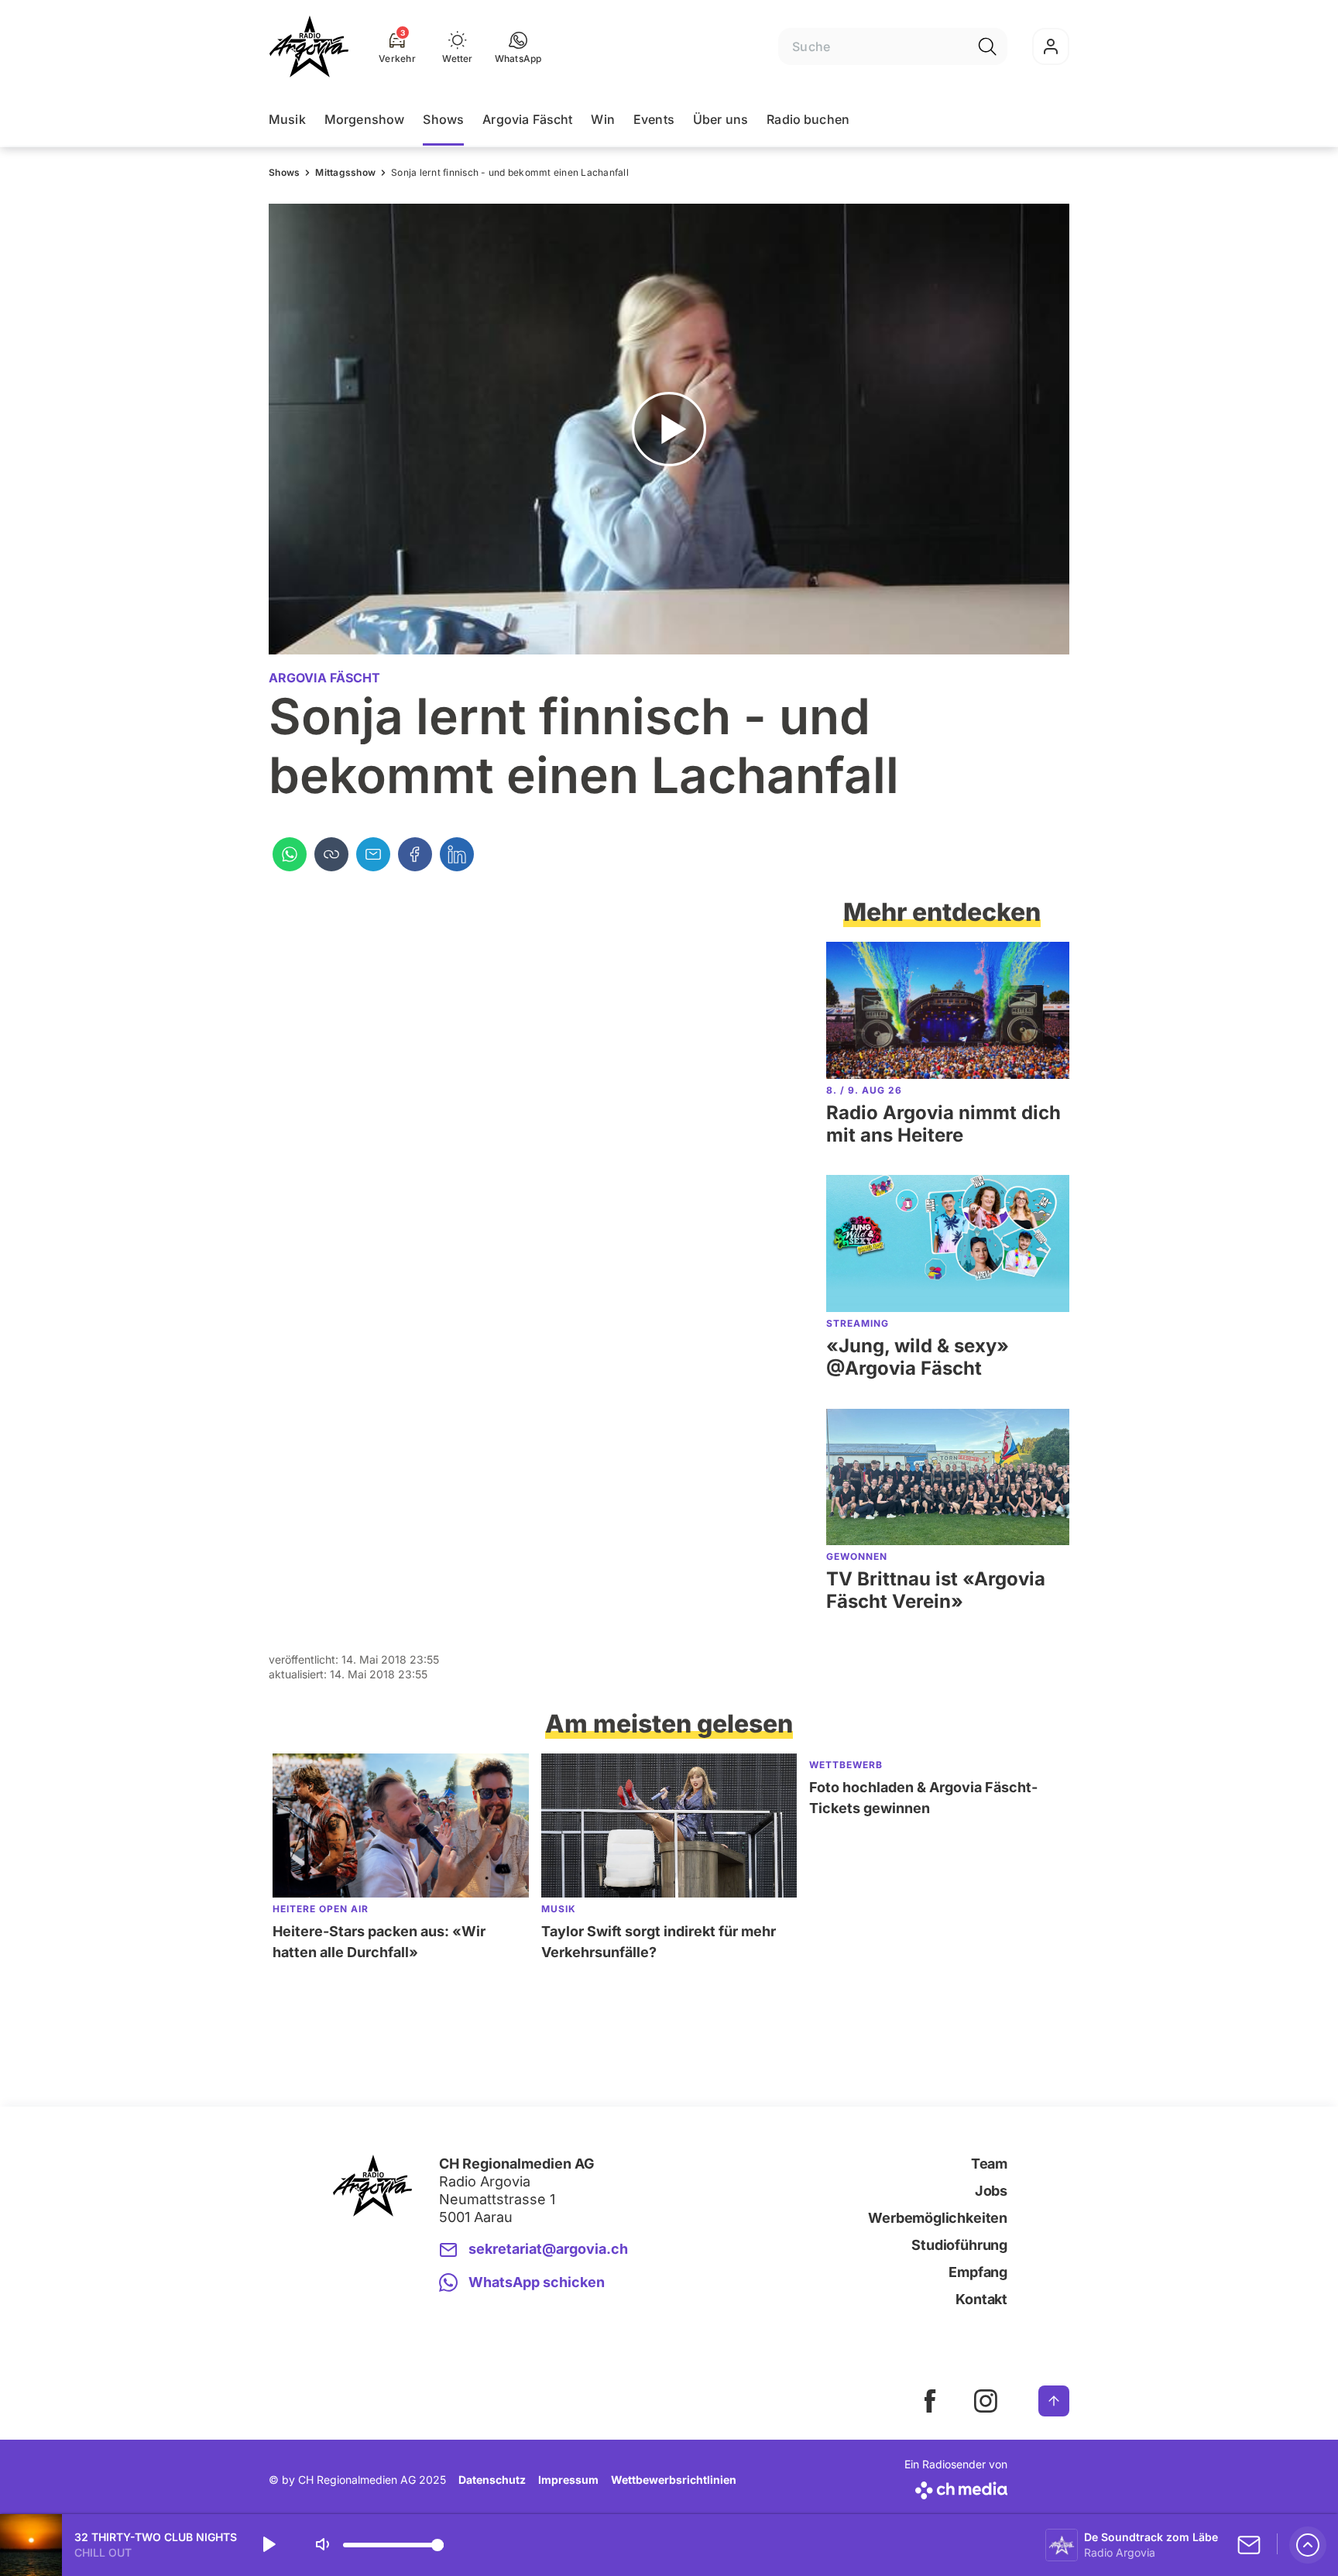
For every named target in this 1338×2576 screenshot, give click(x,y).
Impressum (568, 2480)
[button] (518, 46)
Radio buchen (808, 119)
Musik (287, 119)
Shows (443, 119)
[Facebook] (415, 854)
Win (602, 119)
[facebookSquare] (930, 2401)
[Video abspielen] (669, 429)
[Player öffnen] (1308, 2545)
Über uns (720, 119)
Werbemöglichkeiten (938, 2218)
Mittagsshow (345, 172)
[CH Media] (956, 2487)
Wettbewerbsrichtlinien (674, 2480)
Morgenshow (365, 119)
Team (989, 2164)
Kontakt (981, 2299)
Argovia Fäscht (527, 119)
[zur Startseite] (309, 46)
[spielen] (268, 2545)
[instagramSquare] (986, 2401)
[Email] (373, 854)
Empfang (978, 2272)
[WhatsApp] (290, 854)
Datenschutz (492, 2480)
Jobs (991, 2191)
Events (654, 119)
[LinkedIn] (457, 854)
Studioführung (959, 2245)
